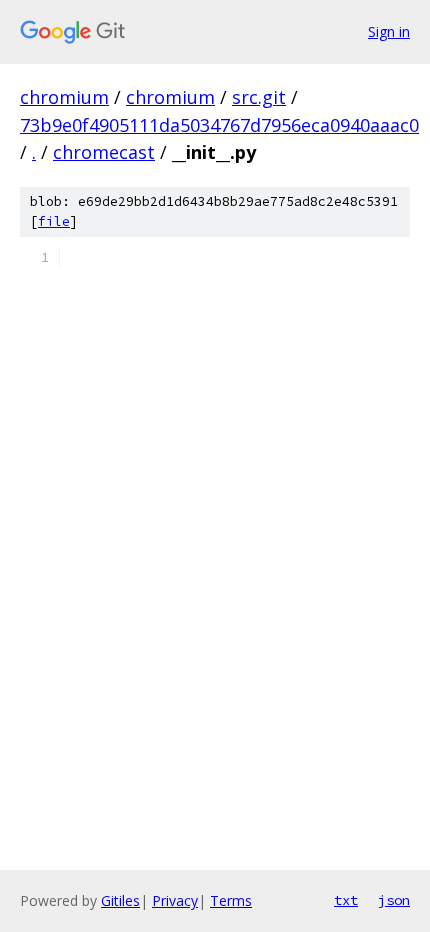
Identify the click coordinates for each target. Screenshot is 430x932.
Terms (231, 900)
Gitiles (120, 900)
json (394, 900)
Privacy (175, 900)
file (54, 221)
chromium (64, 97)
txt (346, 900)
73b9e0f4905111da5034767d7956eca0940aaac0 (219, 125)
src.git (259, 97)
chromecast (104, 152)
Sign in (389, 31)
